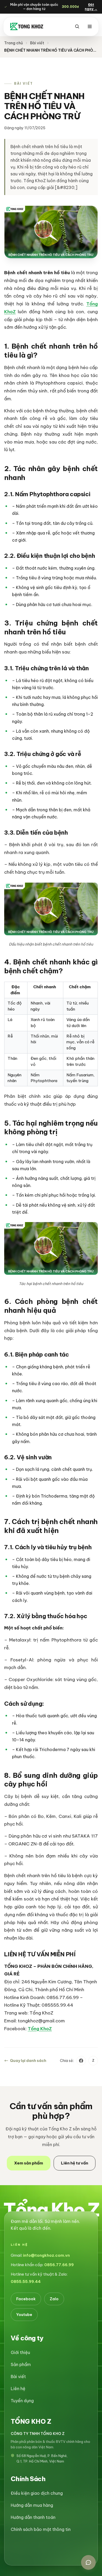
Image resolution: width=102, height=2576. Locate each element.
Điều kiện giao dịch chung (37, 2493)
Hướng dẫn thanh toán (33, 2517)
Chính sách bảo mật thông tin (41, 2529)
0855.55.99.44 (26, 2281)
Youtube (24, 2315)
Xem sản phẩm (29, 2163)
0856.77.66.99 (59, 2265)
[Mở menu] (90, 26)
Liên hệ (18, 2389)
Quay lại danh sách (28, 2061)
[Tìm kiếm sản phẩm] (77, 26)
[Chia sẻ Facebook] (81, 2061)
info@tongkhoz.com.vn (46, 2255)
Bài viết (37, 43)
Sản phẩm (21, 2364)
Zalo (54, 2299)
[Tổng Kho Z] (27, 26)
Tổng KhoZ (40, 2029)
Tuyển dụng (22, 2401)
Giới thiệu (20, 2352)
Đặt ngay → (91, 7)
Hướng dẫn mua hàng (32, 2505)
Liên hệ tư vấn (75, 2163)
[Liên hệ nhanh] (88, 2562)
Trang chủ (13, 43)
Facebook (26, 2299)
